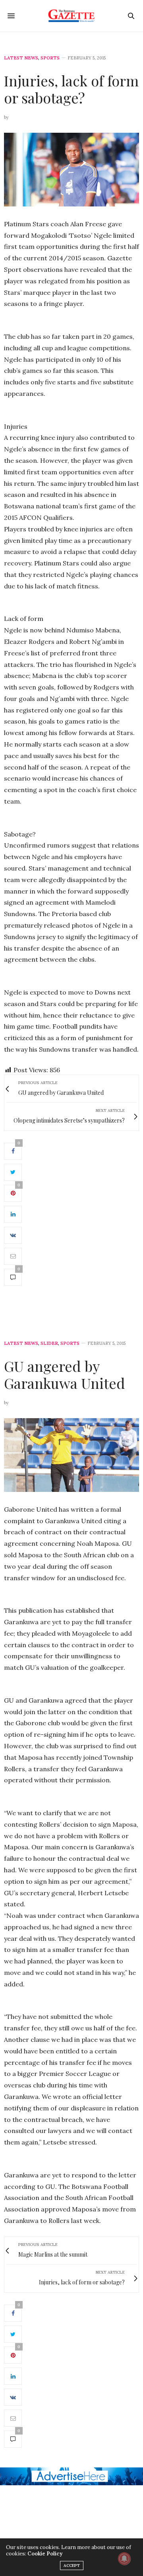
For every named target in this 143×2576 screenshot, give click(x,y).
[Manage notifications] (124, 2559)
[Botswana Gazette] (72, 16)
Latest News (21, 58)
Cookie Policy (45, 2554)
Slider (49, 1343)
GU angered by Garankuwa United (65, 1374)
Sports (50, 58)
